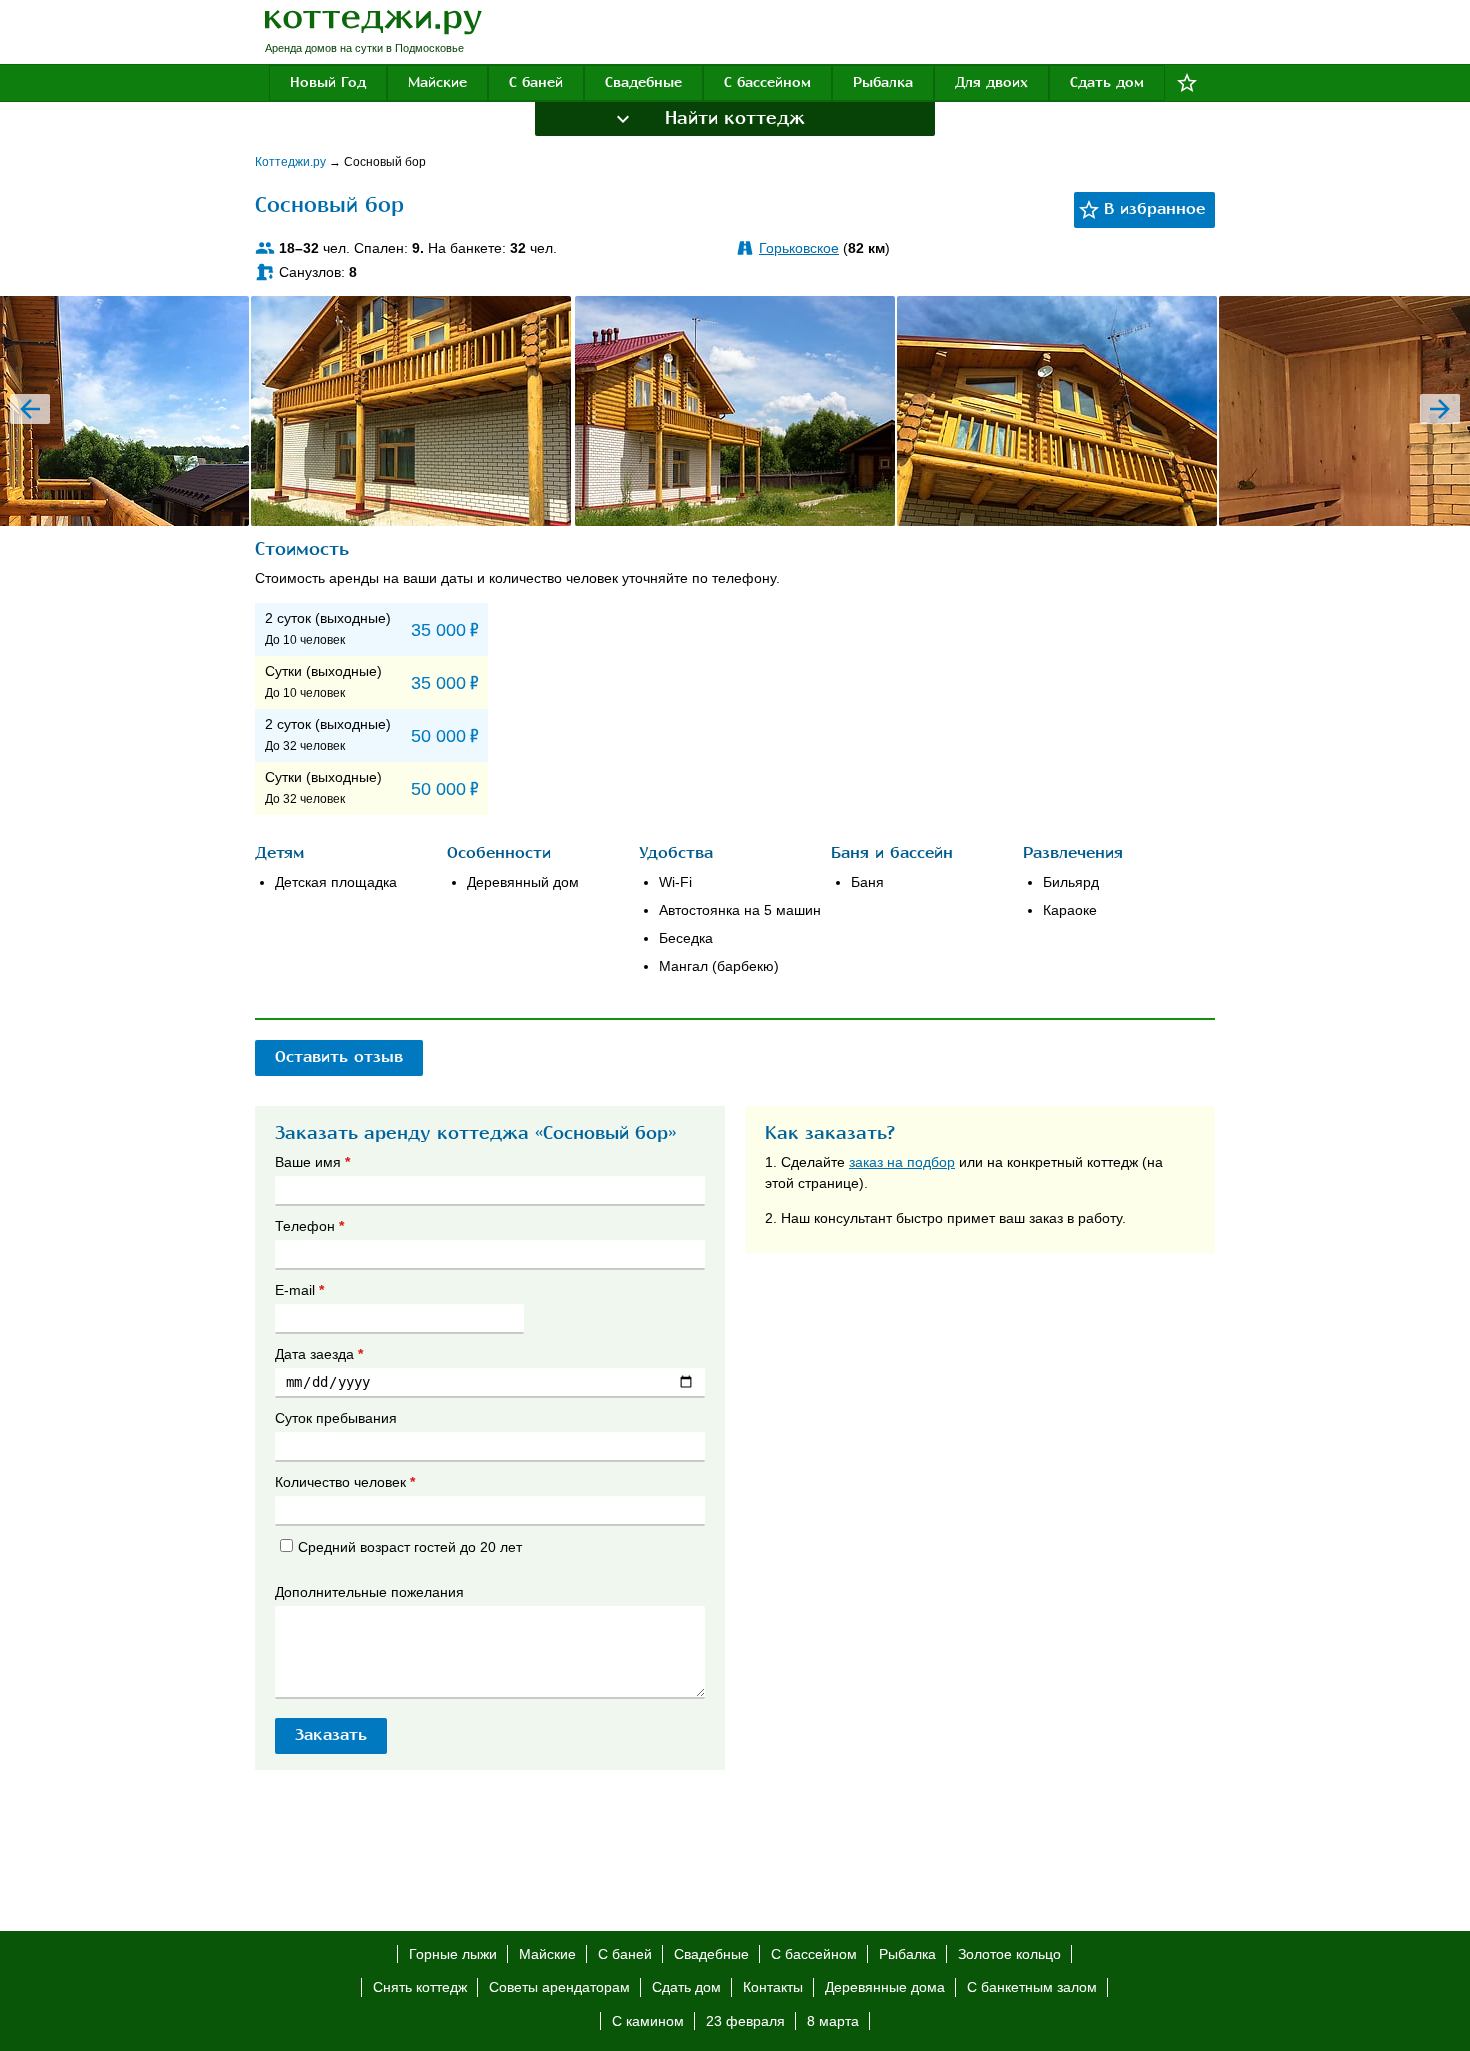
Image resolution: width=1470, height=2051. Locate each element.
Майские (437, 82)
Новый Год (328, 82)
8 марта (833, 2021)
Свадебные (643, 82)
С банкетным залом (1032, 1987)
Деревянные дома (885, 1987)
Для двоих (991, 82)
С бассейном (767, 82)
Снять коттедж (420, 1987)
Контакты (773, 1987)
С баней (536, 82)
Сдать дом (1107, 82)
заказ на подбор (902, 1162)
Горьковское (799, 248)
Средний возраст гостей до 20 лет (410, 1547)
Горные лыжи (453, 1954)
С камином (648, 2021)
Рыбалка (883, 82)
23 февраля (745, 2021)
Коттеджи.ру (292, 162)
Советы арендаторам (559, 1987)
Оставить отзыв (339, 1057)
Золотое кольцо (1009, 1954)
